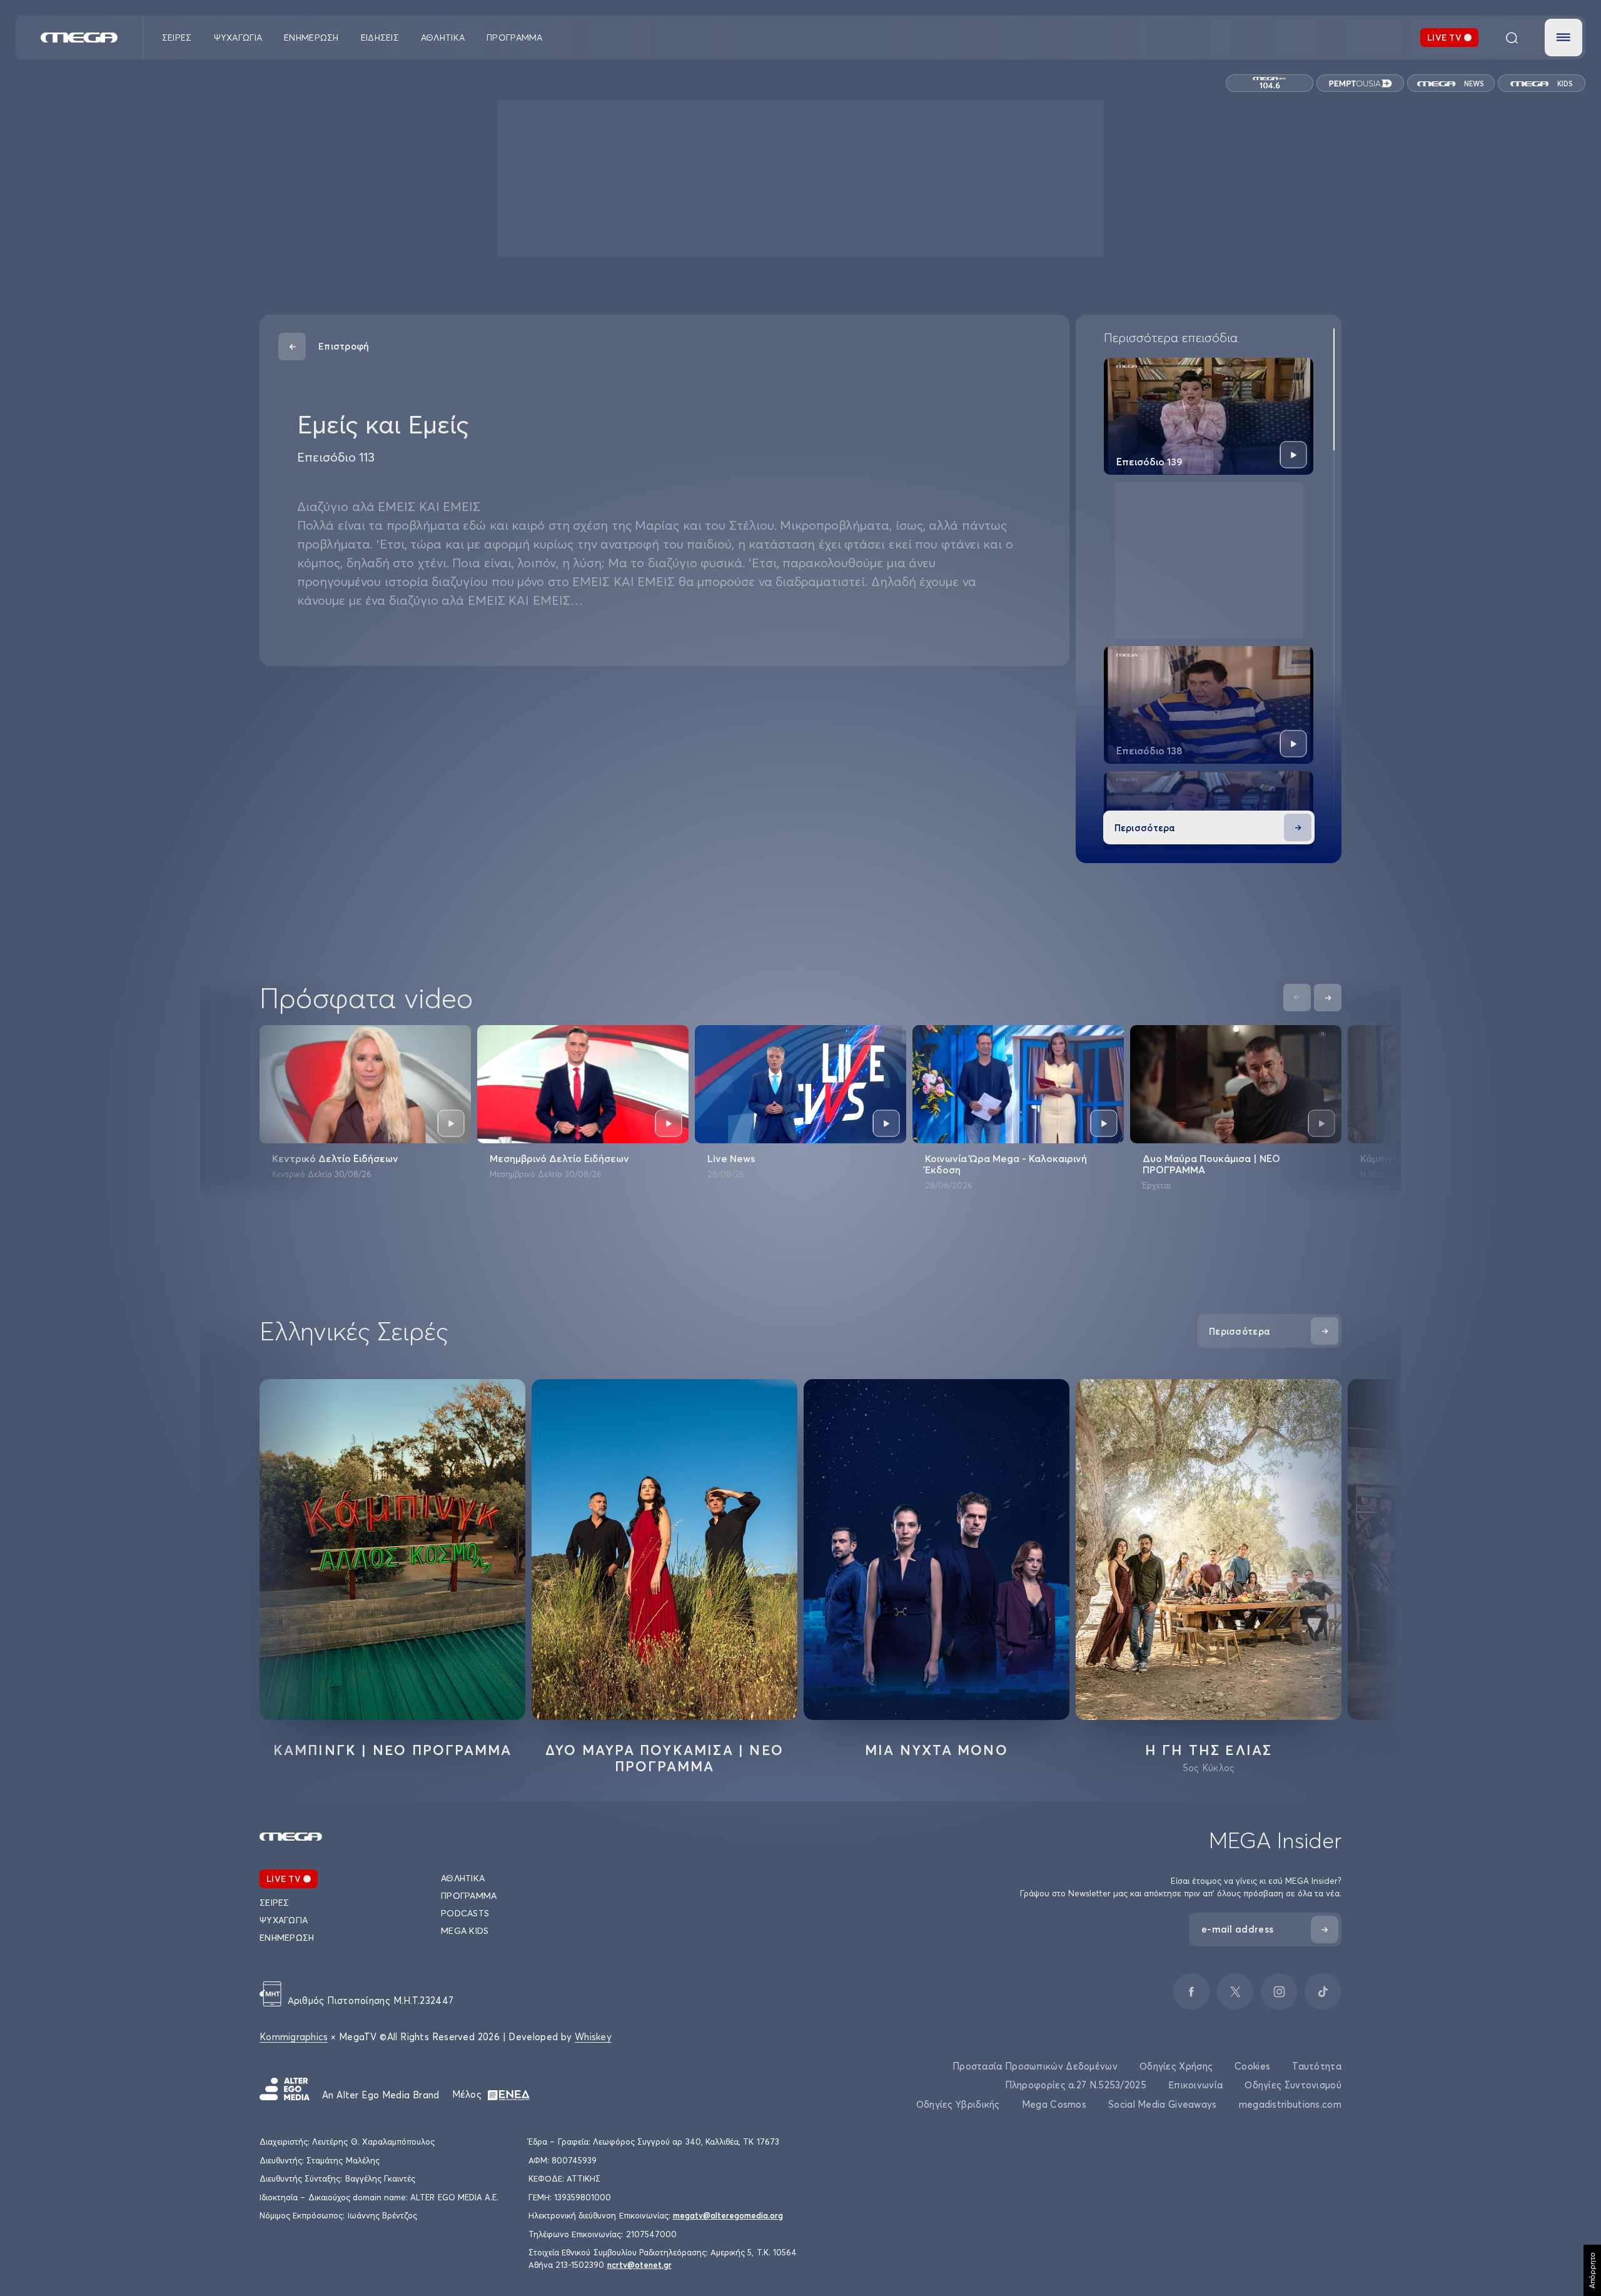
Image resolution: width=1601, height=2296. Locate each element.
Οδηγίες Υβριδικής (958, 2104)
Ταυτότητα (1317, 2066)
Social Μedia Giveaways (1163, 2104)
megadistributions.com (1290, 2104)
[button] (1563, 38)
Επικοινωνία (1195, 2085)
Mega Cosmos (1054, 2104)
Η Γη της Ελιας (1209, 1750)
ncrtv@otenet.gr (639, 2265)
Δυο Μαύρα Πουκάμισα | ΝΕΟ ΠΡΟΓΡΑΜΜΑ (1211, 1164)
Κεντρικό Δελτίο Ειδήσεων (335, 1158)
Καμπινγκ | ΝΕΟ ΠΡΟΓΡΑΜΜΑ (393, 1750)
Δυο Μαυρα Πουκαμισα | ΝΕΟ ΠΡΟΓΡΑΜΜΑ (664, 1758)
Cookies (1252, 2066)
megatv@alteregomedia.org (728, 2215)
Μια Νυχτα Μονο (937, 1750)
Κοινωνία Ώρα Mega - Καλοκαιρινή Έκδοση (1006, 1164)
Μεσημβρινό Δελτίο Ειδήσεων (559, 1158)
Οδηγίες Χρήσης (1176, 2066)
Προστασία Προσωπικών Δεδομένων (1035, 2066)
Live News (731, 1158)
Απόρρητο (1592, 2270)
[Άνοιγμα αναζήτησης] (1512, 38)
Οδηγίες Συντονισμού (1293, 2085)
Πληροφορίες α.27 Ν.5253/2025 (1076, 2085)
